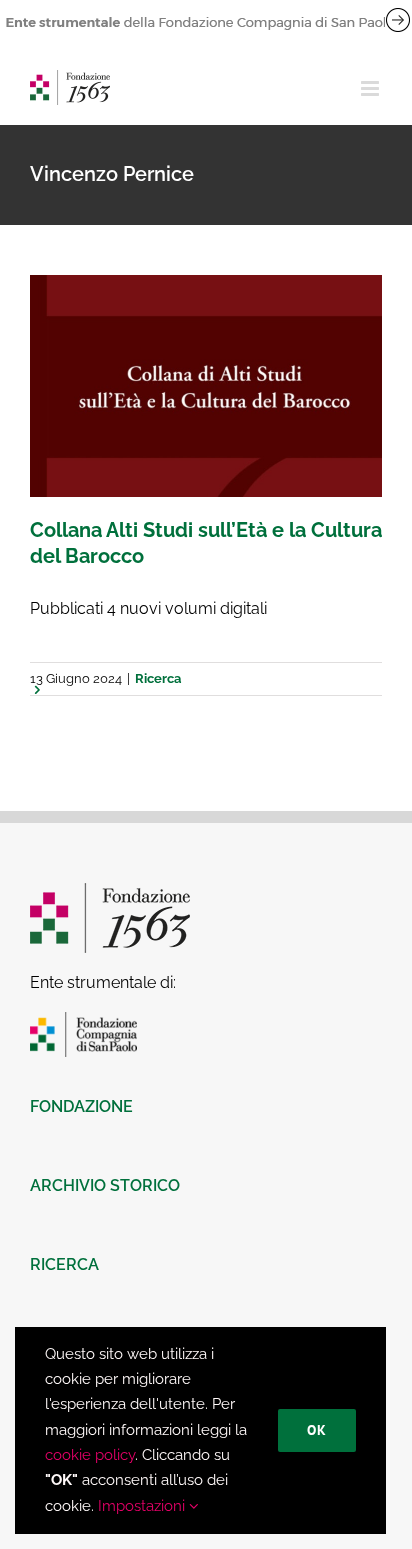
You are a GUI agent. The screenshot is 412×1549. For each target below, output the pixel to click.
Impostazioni (143, 1506)
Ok (317, 1430)
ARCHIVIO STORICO (105, 1185)
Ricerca (158, 678)
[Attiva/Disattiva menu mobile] (371, 88)
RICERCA (64, 1264)
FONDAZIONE (81, 1106)
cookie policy (90, 1455)
